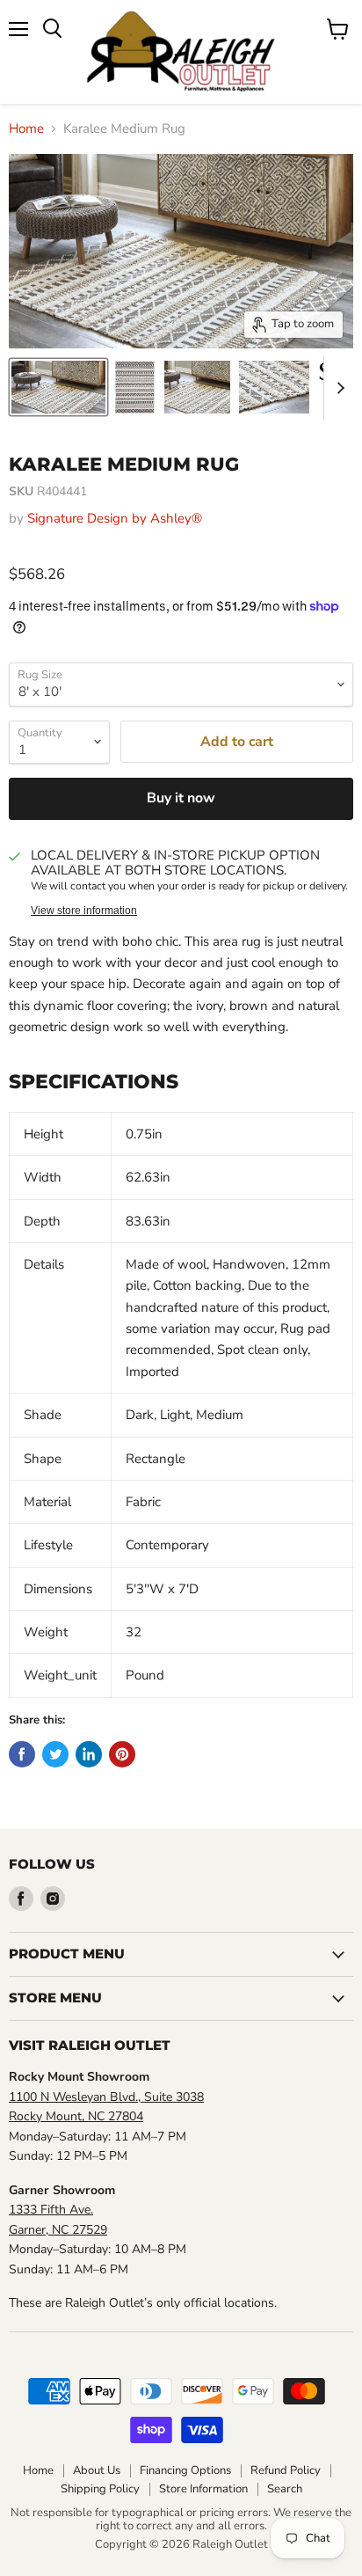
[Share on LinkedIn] (89, 1754)
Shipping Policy (100, 2489)
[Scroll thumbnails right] (337, 388)
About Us (97, 2470)
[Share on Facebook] (22, 1754)
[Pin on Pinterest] (122, 1754)
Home (26, 129)
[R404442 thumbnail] (274, 387)
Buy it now (181, 798)
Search (285, 2489)
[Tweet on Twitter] (55, 1754)
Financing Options (185, 2470)
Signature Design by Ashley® (115, 518)
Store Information (203, 2489)
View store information (84, 911)
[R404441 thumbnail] (58, 387)
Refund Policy (286, 2470)
